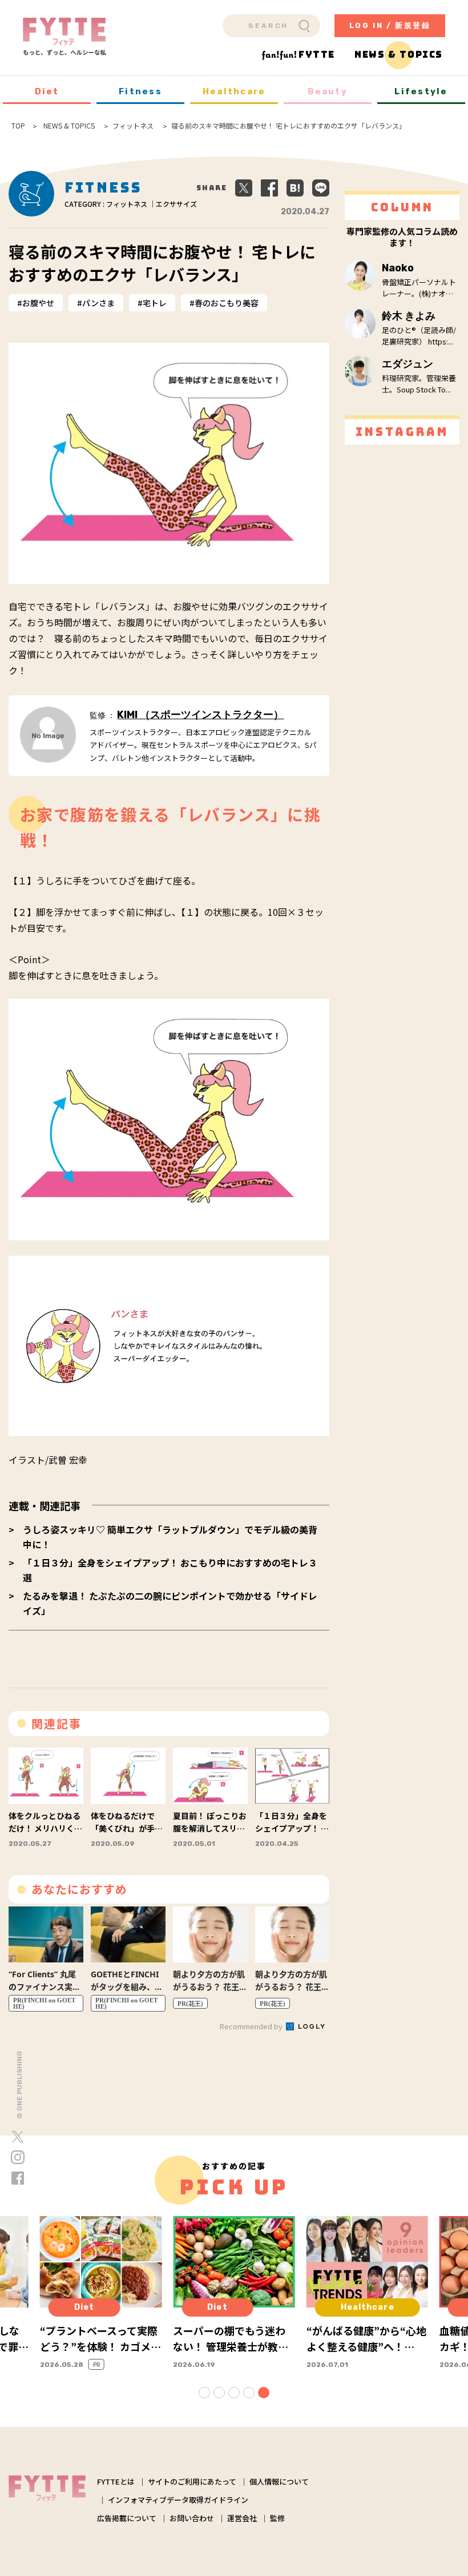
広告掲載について (127, 2518)
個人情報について (279, 2481)
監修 (277, 2518)
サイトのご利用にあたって (192, 2481)
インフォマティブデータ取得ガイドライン (178, 2500)
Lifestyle (421, 91)
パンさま (98, 303)
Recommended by (252, 2026)
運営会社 (242, 2518)
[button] (204, 2393)
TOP (18, 126)
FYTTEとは (116, 2481)
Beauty (328, 91)
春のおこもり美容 (227, 303)
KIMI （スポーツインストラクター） (200, 715)
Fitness (140, 91)
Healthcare (234, 91)
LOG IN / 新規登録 (390, 25)
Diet (47, 91)
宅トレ (155, 303)
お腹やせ (38, 303)
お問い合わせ (192, 2518)
